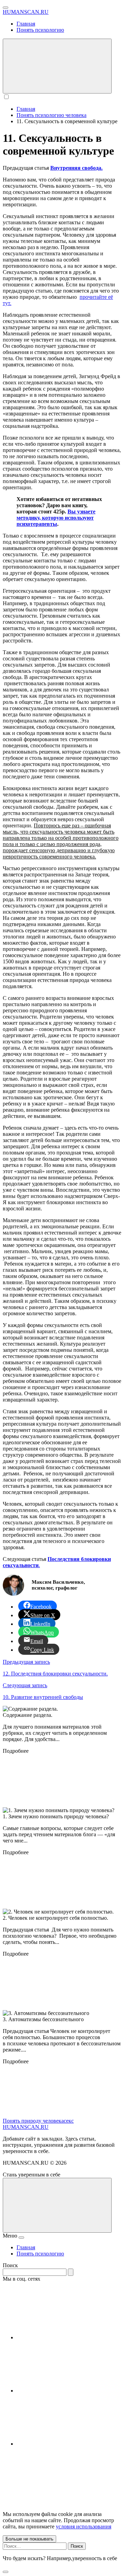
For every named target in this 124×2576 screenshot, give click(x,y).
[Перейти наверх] (57, 2205)
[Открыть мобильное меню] (6, 8)
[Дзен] (68, 2444)
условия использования (84, 2526)
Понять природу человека (33, 2121)
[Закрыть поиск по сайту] (6, 2572)
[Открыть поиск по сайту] (57, 66)
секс (69, 2121)
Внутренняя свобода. (76, 168)
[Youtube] (68, 2337)
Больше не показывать (29, 2539)
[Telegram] (68, 2391)
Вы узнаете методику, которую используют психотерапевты (56, 518)
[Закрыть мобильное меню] (21, 2238)
